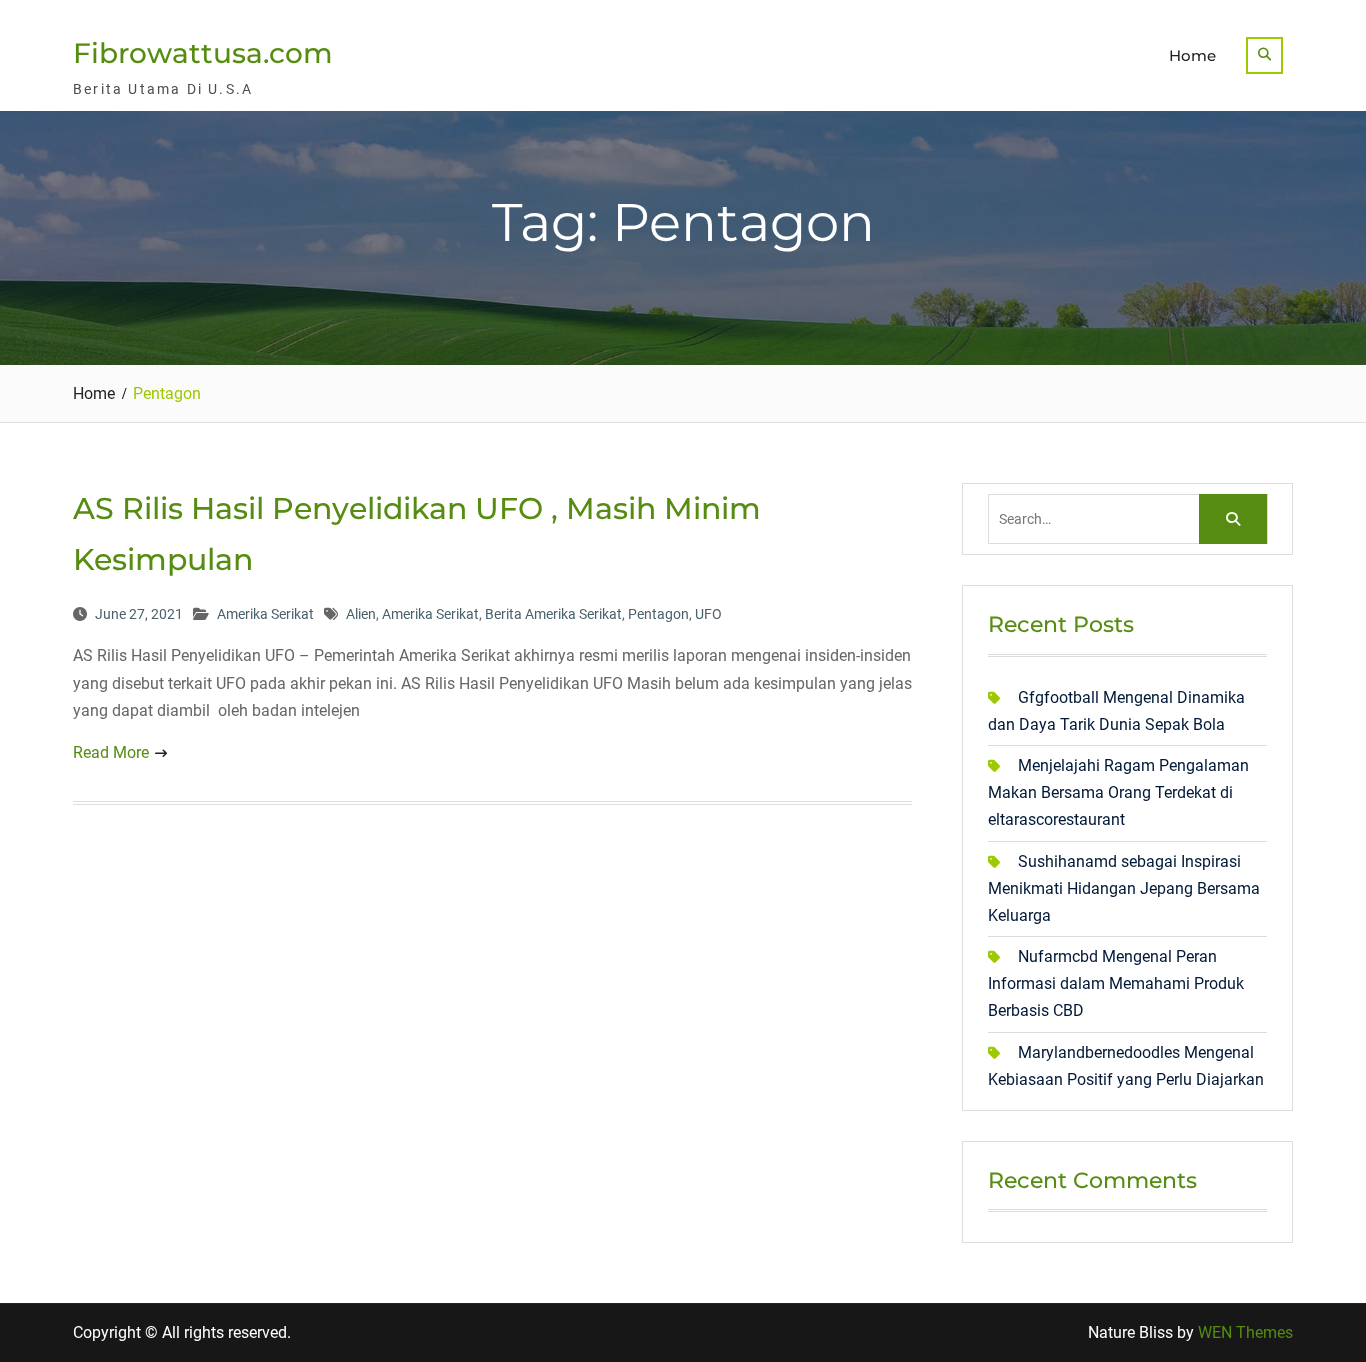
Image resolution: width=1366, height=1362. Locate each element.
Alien (361, 614)
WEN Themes (1245, 1332)
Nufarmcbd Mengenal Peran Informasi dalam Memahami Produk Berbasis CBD (1116, 983)
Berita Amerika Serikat (553, 614)
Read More (111, 752)
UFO (708, 614)
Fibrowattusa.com (203, 53)
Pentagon (658, 614)
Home (1192, 55)
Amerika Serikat (265, 614)
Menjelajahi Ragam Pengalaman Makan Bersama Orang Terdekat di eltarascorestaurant (1118, 792)
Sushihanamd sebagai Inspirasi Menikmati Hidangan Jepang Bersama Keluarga (1124, 888)
